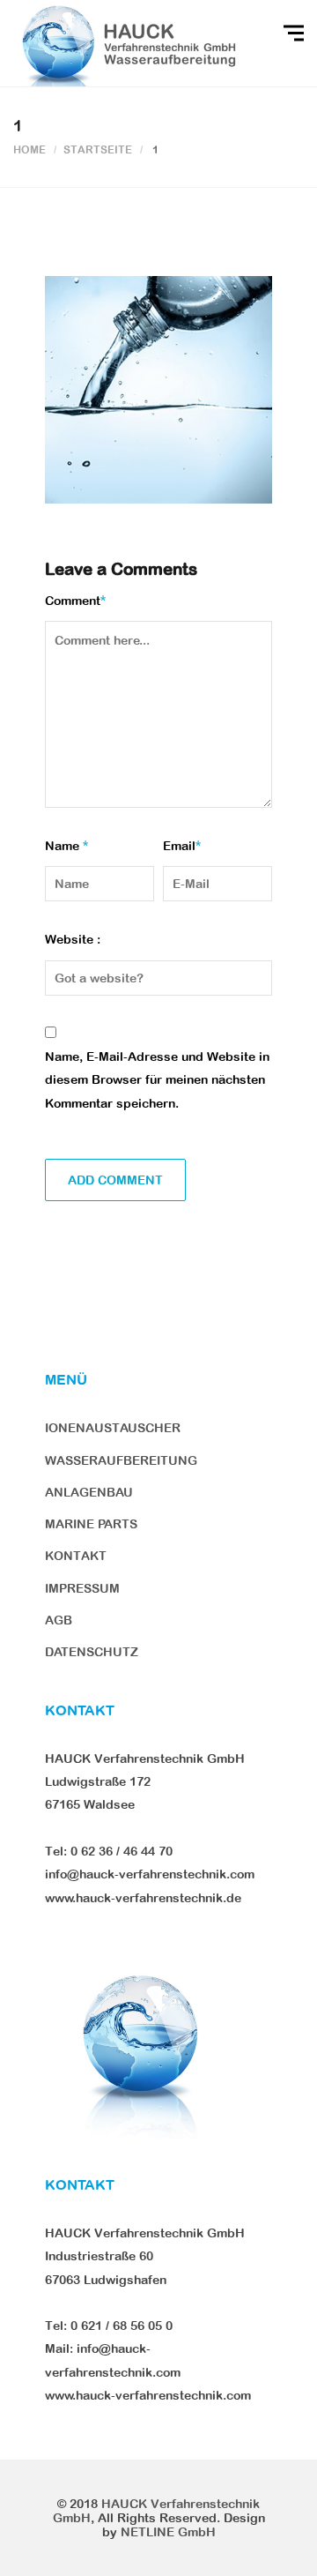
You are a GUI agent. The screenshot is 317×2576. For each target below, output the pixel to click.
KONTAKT (76, 1556)
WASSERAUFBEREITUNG (121, 1460)
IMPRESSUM (82, 1588)
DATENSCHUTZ (92, 1652)
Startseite (98, 150)
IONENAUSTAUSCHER (113, 1428)
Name (66, 846)
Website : (73, 939)
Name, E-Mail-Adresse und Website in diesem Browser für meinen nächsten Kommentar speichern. (157, 1080)
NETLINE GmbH (168, 2532)
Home (29, 150)
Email (182, 846)
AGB (59, 1620)
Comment (75, 601)
